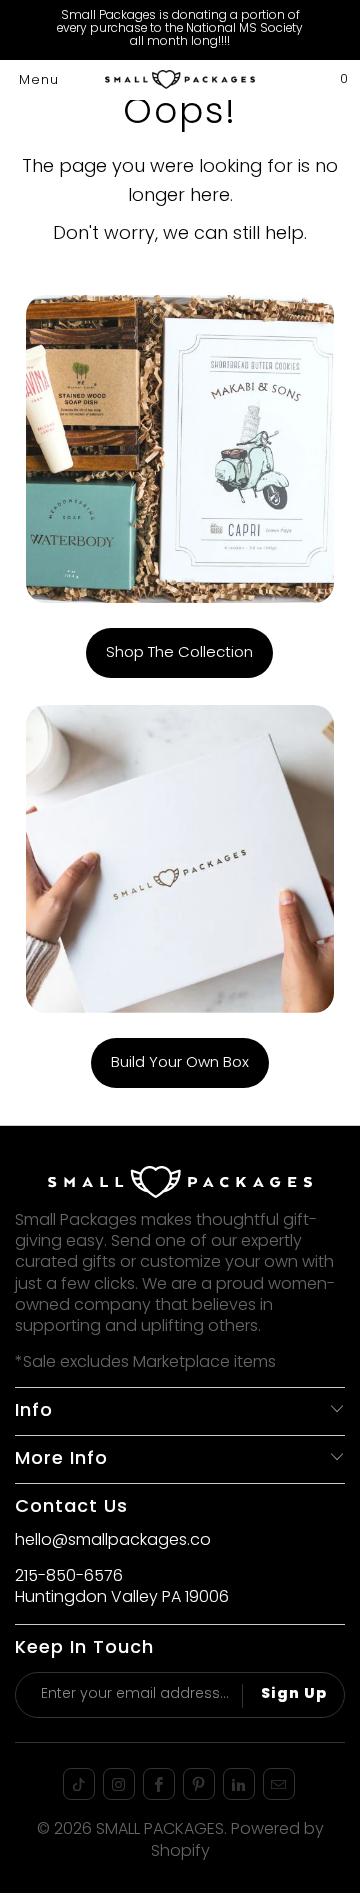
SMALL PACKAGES (160, 1830)
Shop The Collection (179, 653)
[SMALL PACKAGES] (180, 80)
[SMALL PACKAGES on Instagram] (119, 1784)
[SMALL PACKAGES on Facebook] (159, 1784)
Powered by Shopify (237, 1840)
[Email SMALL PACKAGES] (279, 1784)
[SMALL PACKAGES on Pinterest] (199, 1784)
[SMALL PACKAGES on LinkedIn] (239, 1784)
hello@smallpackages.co (113, 1541)
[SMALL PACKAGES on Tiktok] (79, 1784)
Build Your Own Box (180, 1063)
